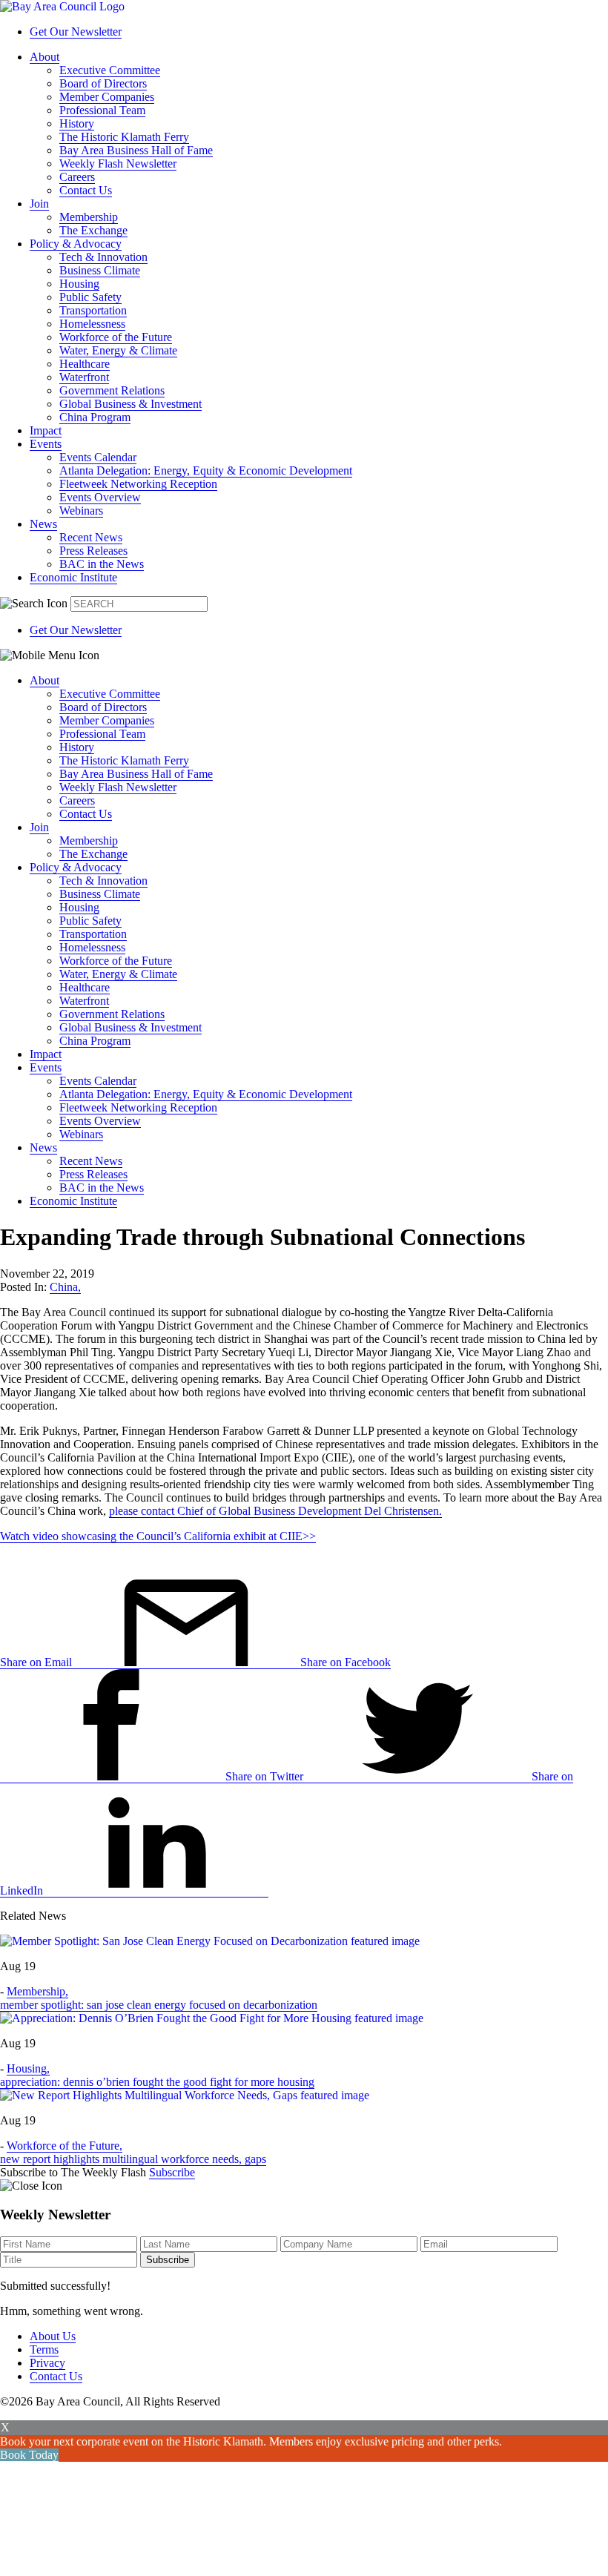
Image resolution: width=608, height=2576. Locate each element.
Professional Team (102, 110)
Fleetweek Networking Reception (138, 484)
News (43, 524)
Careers (77, 177)
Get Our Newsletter (76, 32)
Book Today (29, 2455)
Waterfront (84, 377)
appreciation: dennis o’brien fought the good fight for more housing (157, 2082)
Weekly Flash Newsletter (118, 164)
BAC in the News (102, 564)
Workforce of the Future (116, 337)
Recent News (91, 537)
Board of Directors (103, 83)
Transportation (93, 310)
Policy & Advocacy (76, 244)
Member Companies (107, 97)
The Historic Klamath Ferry (124, 137)
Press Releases (93, 551)
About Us (53, 2336)
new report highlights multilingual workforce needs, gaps (133, 2159)
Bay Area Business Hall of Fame (136, 150)
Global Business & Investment (130, 404)
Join (39, 204)
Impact (46, 430)
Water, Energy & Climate (118, 350)
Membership (89, 217)
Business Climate (100, 270)
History (77, 123)
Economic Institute (73, 577)
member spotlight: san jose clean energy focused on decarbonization (159, 2005)
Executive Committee (110, 70)
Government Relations (112, 390)
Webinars (81, 511)
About (44, 57)
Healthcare (85, 364)
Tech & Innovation (103, 257)
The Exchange (93, 230)
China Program (95, 417)
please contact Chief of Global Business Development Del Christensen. (275, 1511)
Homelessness (92, 324)
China (65, 1287)
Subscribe (172, 2172)
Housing (79, 284)
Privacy (47, 2363)
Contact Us (86, 190)
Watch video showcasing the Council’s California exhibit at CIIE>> (158, 1536)
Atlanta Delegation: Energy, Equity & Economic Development (206, 470)
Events (46, 444)
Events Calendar (98, 457)
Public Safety (90, 297)
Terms (44, 2349)
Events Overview (100, 497)
